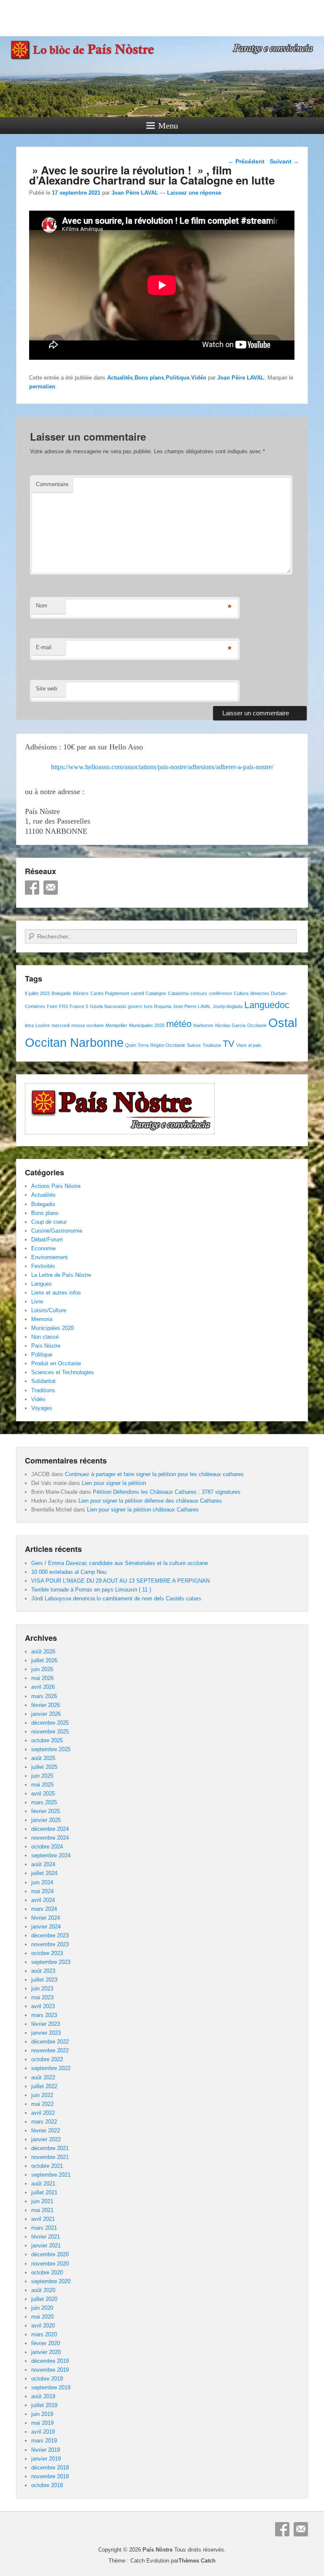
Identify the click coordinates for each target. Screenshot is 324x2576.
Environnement (50, 1257)
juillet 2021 (44, 2192)
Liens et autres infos (56, 1293)
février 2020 (46, 2343)
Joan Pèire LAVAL (135, 193)
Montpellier (116, 1025)
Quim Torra (137, 1045)
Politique (178, 378)
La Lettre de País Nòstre (61, 1275)
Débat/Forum (47, 1240)
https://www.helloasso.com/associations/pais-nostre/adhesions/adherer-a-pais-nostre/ (162, 767)
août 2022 (43, 2077)
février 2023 (46, 2024)
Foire (52, 1006)
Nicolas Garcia (230, 1025)
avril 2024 (43, 1900)
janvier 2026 (46, 1714)
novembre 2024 (50, 1838)
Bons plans (149, 378)
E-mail (44, 647)
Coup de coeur (49, 1222)
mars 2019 (44, 2441)
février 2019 (46, 2450)
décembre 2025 (50, 1723)
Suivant (284, 161)
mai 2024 (42, 1891)
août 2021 (43, 2184)
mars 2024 (44, 1909)
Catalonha (178, 993)
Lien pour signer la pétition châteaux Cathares (143, 1510)
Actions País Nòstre (56, 1186)
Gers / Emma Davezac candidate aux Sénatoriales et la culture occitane (120, 1563)
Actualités (120, 378)
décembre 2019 (50, 2361)
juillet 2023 (44, 1980)
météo (179, 1024)
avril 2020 (43, 2326)
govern (135, 1006)
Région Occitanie (168, 1045)
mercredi (61, 1025)
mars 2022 (44, 2122)
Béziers (81, 993)
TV (229, 1044)
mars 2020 (44, 2334)
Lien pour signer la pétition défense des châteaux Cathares (150, 1501)
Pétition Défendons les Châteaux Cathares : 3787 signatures (167, 1492)
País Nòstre (46, 1346)
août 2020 (43, 2290)
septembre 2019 (51, 2387)
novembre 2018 (50, 2476)
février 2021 (46, 2237)
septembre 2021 (51, 2175)
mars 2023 (44, 2015)
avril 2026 (43, 1687)
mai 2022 (42, 2104)
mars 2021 (44, 2228)
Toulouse (212, 1045)
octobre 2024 (47, 1847)
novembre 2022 (50, 2050)
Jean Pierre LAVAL (192, 1006)
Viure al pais (249, 1045)
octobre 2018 (47, 2485)
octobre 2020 (47, 2272)
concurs (199, 993)
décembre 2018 (50, 2468)
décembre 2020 (50, 2254)
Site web (46, 689)
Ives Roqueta (158, 1006)
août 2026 (43, 1652)
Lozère (43, 1025)
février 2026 (46, 1705)
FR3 (63, 1006)
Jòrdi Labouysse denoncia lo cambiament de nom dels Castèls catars (116, 1598)
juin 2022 (42, 2095)
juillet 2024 (44, 1873)
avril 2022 (43, 2113)
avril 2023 (43, 2006)
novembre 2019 (50, 2370)
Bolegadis (61, 993)
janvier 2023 (46, 2033)
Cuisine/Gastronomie (57, 1231)
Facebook (32, 888)
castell (137, 993)
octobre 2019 (47, 2379)
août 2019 (43, 2396)
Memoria (42, 1319)
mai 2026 (42, 1678)
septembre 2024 (51, 1855)
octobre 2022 (47, 2059)
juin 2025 (42, 1776)
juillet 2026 (44, 1660)
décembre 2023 (50, 1935)
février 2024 (46, 1918)
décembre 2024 (50, 1829)
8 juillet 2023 (37, 993)
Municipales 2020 (147, 1025)
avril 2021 (43, 2219)
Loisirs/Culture (49, 1310)
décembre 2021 (50, 2148)
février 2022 (46, 2131)
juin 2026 (42, 1669)
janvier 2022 (46, 2139)
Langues (42, 1284)
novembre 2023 (50, 1944)
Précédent (246, 161)
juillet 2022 (44, 2086)
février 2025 (46, 1811)
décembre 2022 (50, 2042)
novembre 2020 (50, 2264)
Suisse (194, 1045)
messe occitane (88, 1025)
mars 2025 (44, 1802)
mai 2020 (42, 2317)
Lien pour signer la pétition (114, 1483)
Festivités (43, 1266)
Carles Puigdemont (110, 993)
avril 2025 (43, 1794)
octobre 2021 (47, 2166)
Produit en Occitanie (56, 1363)
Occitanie (257, 1025)
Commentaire (52, 484)
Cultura (241, 993)
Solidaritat (43, 1381)
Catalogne (156, 993)
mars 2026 (44, 1696)
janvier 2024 (46, 1927)
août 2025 (43, 1758)
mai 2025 (42, 1785)
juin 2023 (42, 1989)
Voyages (42, 1408)
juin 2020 (42, 2308)
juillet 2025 (44, 1767)
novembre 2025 (50, 1732)
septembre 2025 (51, 1749)
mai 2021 (42, 2210)
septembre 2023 (51, 1962)
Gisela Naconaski (108, 1006)
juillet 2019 (44, 2405)
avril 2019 (43, 2432)
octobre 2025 (47, 1740)
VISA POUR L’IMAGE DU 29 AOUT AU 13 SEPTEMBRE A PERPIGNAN (120, 1581)
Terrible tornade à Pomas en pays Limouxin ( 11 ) (91, 1590)
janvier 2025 (46, 1820)
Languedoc (267, 1005)
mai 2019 (42, 2423)
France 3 (79, 1006)
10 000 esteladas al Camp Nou (69, 1572)
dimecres (260, 993)
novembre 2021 (50, 2157)
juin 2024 (42, 1882)
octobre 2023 (47, 1953)
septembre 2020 (51, 2281)
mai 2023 (42, 1997)
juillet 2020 (44, 2299)
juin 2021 (42, 2201)
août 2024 (43, 1864)
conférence (220, 993)
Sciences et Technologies (63, 1372)
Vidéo (199, 378)
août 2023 (43, 1971)
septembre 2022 (51, 2068)
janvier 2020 (46, 2352)
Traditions (43, 1390)
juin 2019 (42, 2414)
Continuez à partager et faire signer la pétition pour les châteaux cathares (154, 1474)
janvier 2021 (46, 2246)
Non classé (45, 1337)
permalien (42, 387)
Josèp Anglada (228, 1006)
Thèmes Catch (197, 2561)
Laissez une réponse (194, 193)
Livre (37, 1301)
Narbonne (203, 1025)
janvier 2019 (46, 2459)
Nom (42, 606)
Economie (43, 1248)
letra (29, 1025)
